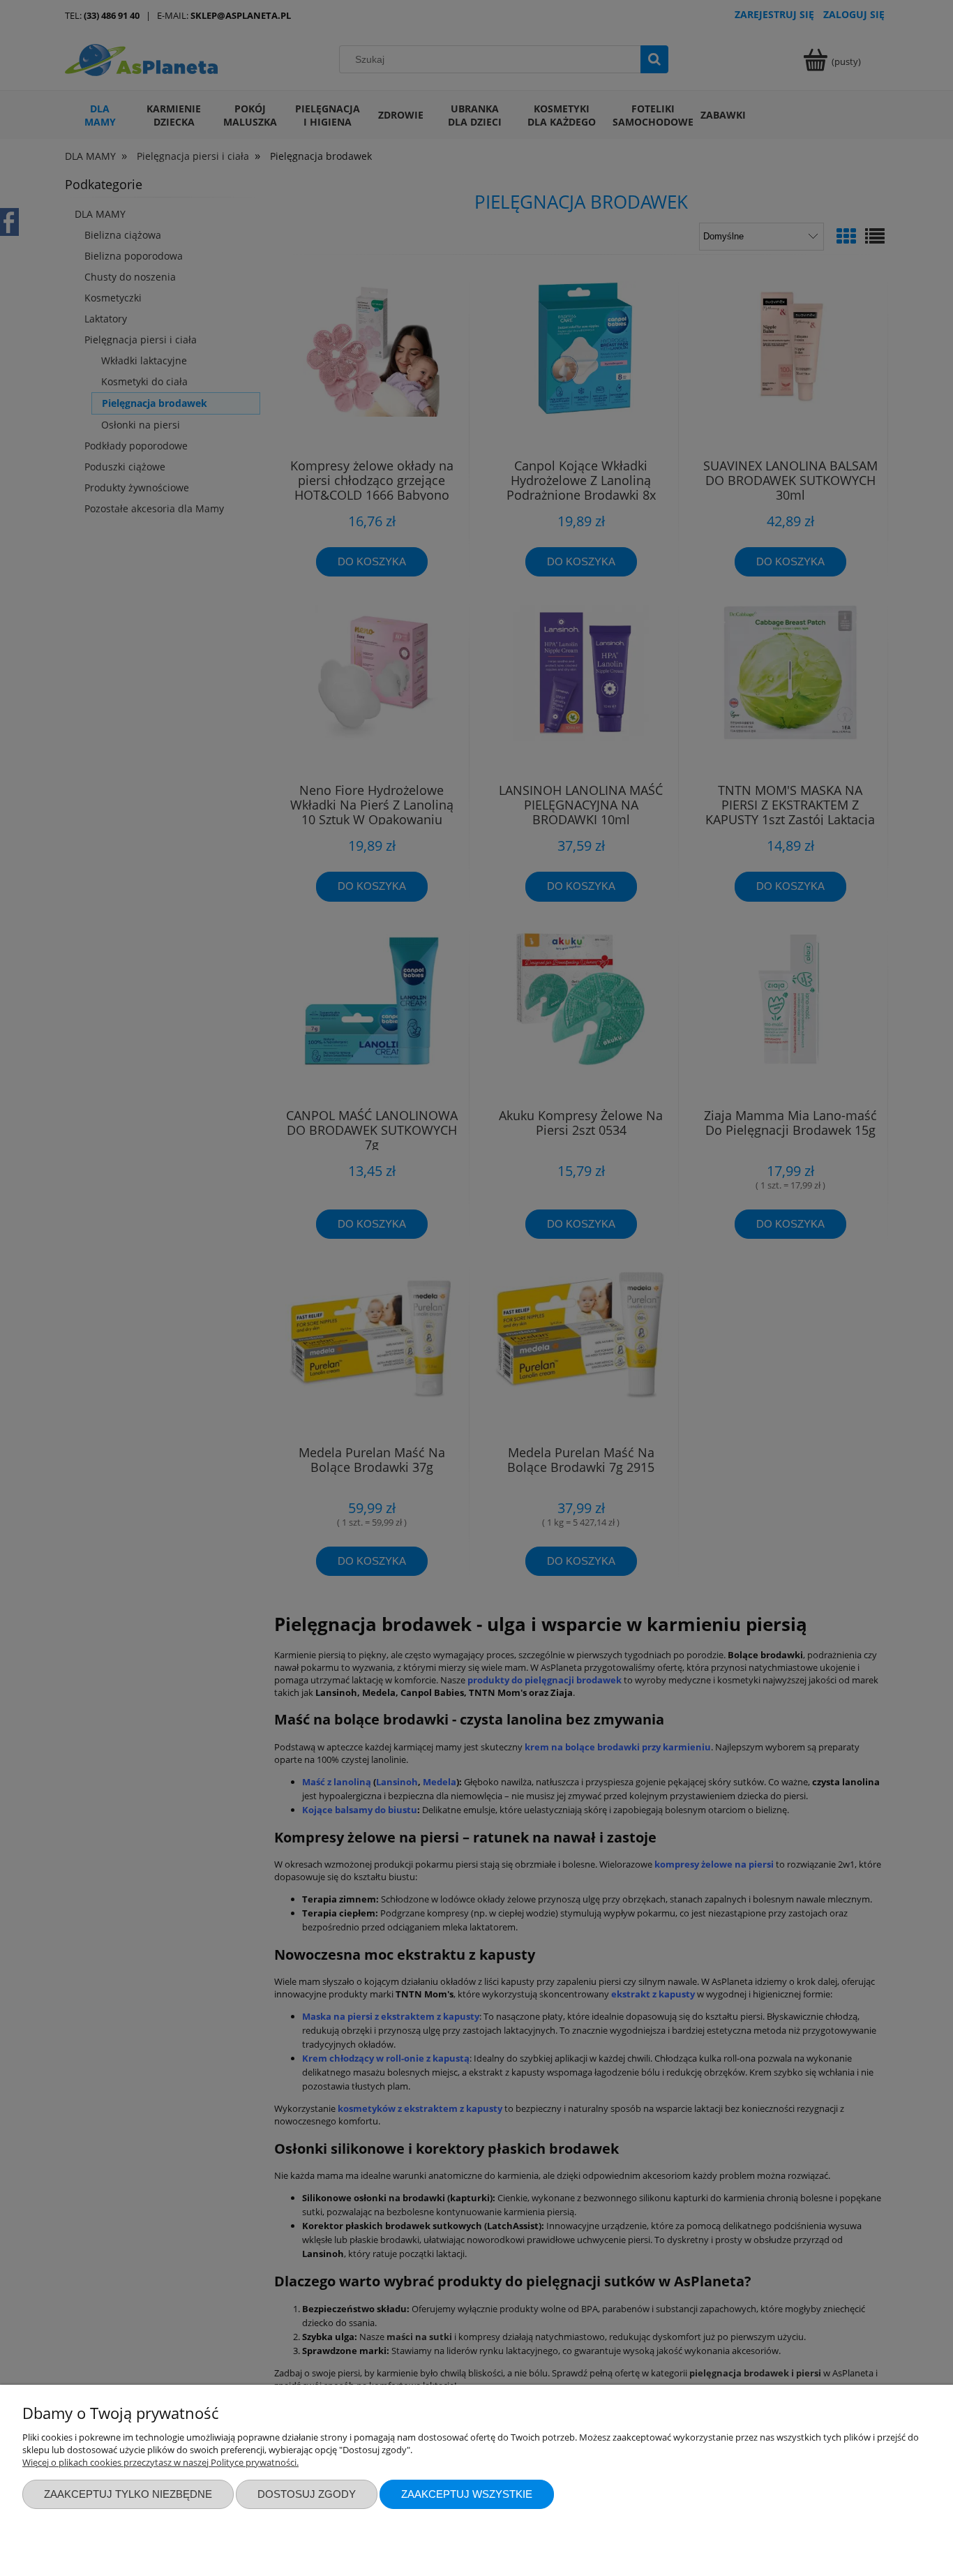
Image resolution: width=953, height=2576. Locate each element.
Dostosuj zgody (307, 2494)
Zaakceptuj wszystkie (467, 2494)
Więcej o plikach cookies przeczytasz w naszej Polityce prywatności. (160, 2462)
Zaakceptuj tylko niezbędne (128, 2494)
